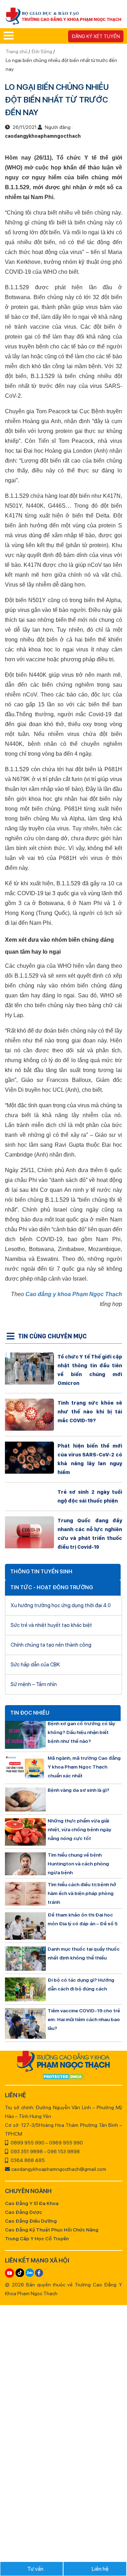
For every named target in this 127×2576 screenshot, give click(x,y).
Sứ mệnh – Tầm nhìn (34, 1684)
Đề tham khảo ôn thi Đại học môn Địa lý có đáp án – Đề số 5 (83, 1919)
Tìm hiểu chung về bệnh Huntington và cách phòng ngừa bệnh (78, 1864)
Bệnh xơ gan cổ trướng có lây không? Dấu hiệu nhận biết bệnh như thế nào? (81, 1732)
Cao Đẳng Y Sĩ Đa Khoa (32, 2203)
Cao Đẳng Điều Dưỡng (31, 2221)
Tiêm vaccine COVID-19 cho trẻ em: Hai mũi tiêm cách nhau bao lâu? (84, 2019)
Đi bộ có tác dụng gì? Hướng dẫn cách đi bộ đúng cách (81, 1984)
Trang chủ (17, 51)
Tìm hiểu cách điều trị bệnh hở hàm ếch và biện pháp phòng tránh (82, 1893)
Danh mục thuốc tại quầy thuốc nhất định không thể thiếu (84, 1953)
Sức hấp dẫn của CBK (35, 1665)
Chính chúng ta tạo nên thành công (51, 1645)
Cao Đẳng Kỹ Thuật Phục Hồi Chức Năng (52, 2230)
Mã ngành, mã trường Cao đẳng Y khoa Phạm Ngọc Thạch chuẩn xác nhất (84, 1767)
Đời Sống (42, 51)
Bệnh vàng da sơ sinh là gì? (78, 1790)
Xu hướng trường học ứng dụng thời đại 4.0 (61, 1605)
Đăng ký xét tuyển (96, 36)
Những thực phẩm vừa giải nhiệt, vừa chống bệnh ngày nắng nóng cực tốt (79, 1829)
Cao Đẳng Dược (23, 2212)
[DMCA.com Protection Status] (63, 2077)
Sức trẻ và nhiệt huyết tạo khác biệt (51, 1625)
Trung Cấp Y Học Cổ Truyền (37, 2238)
